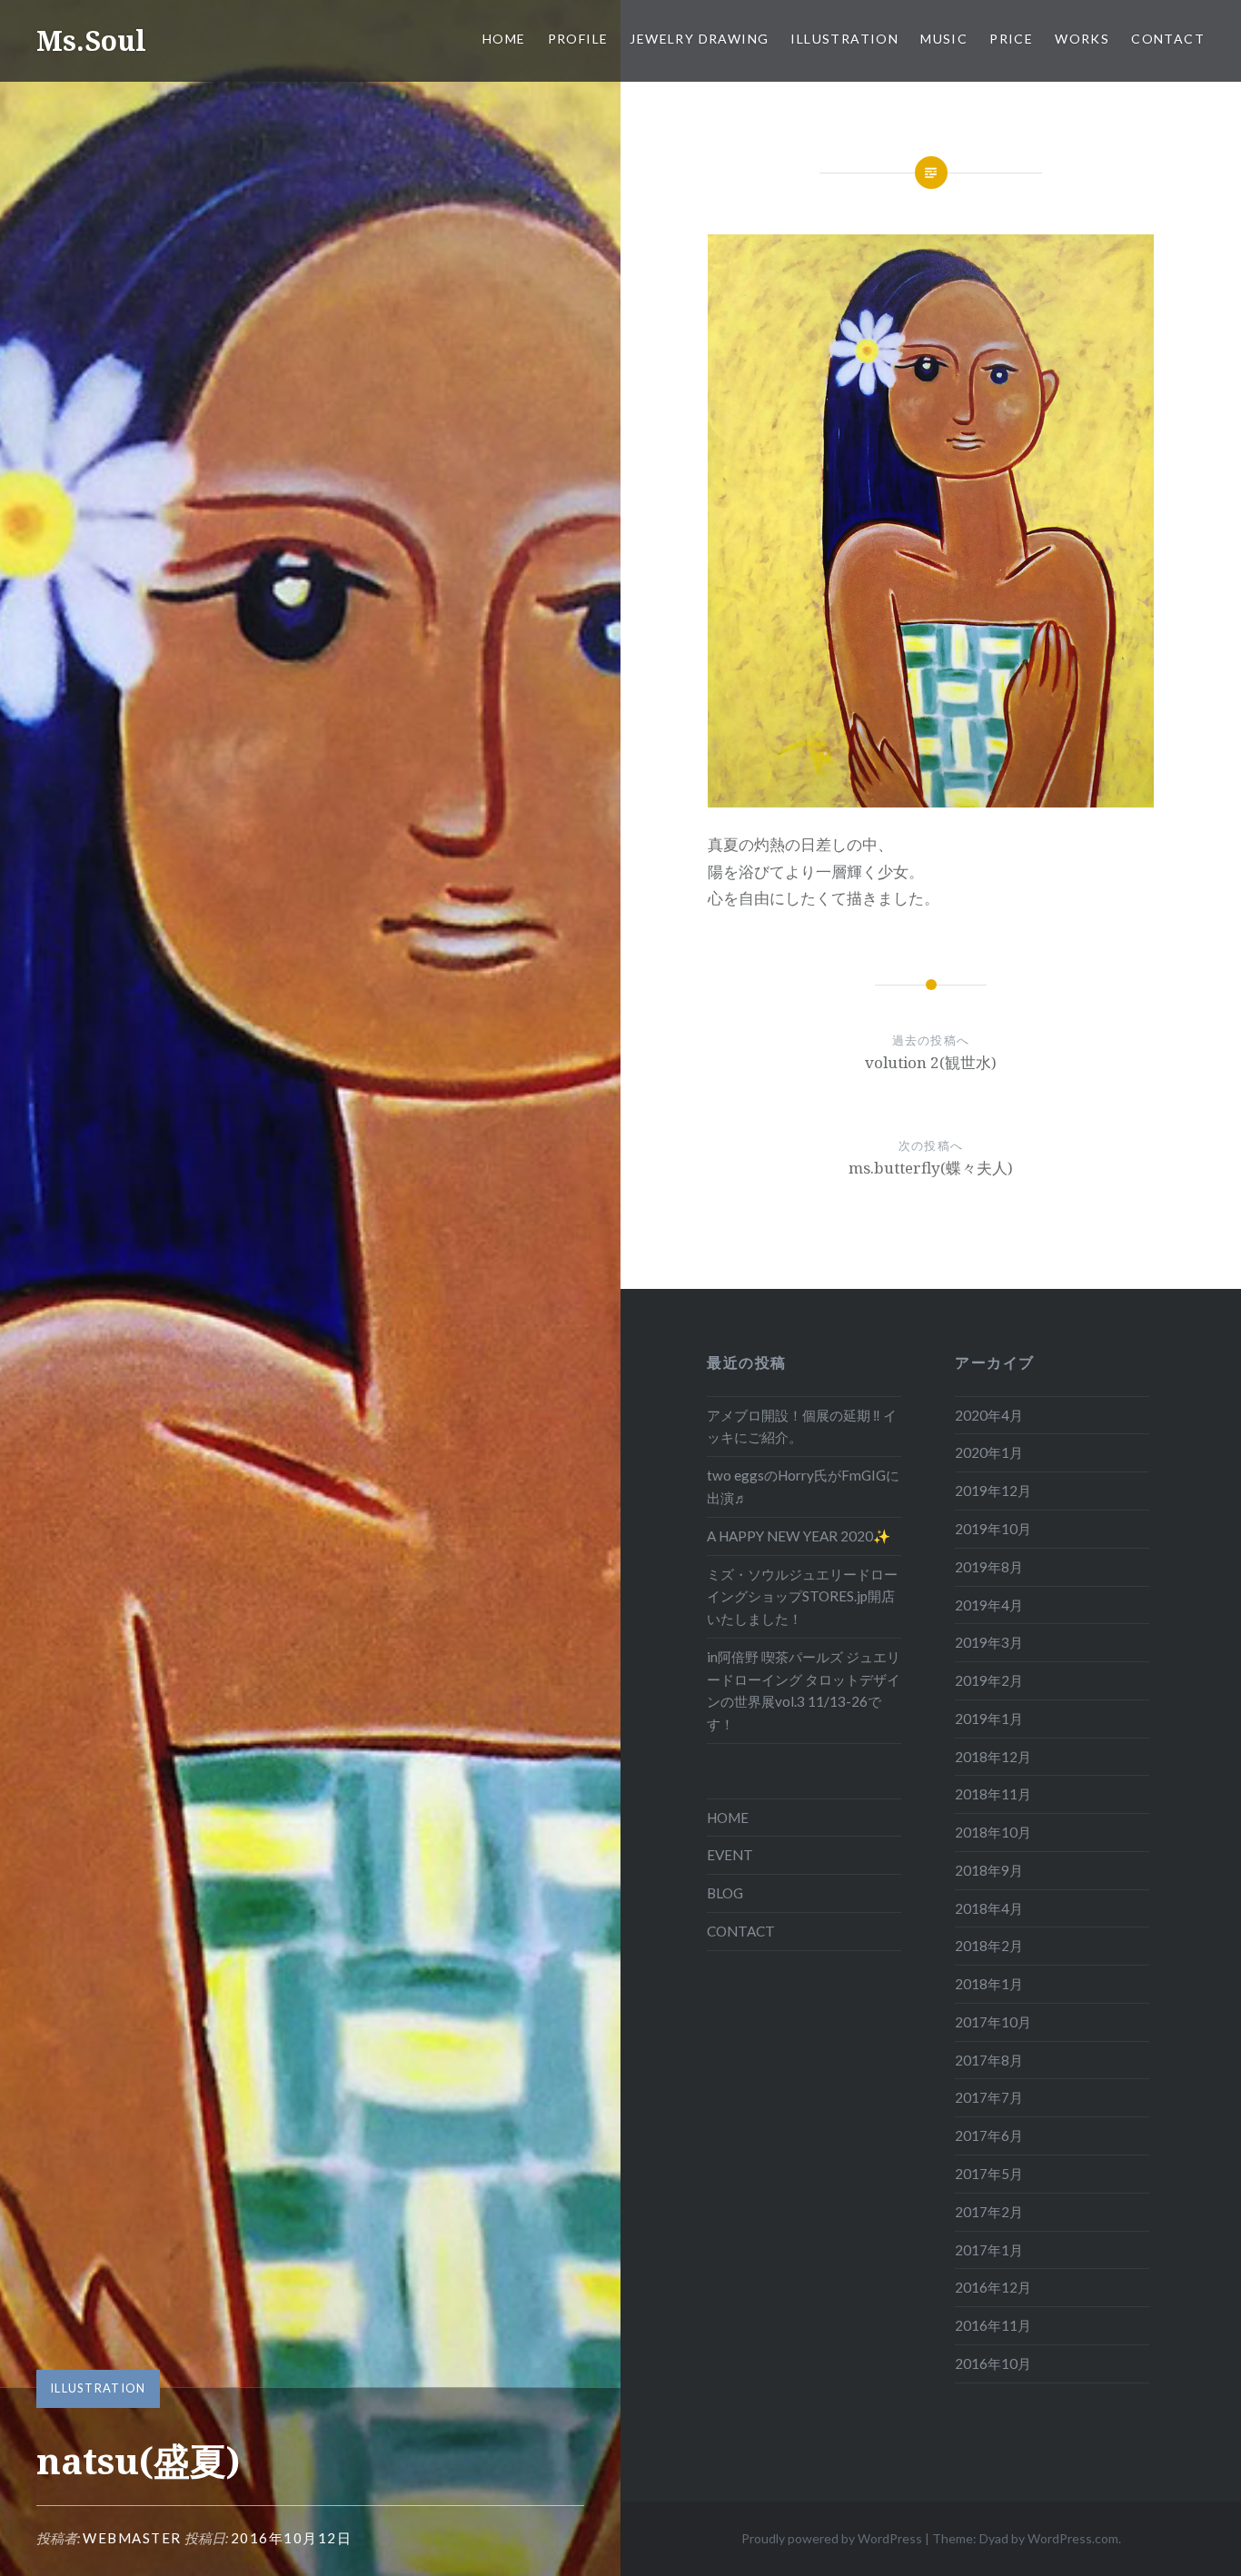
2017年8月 (989, 2060)
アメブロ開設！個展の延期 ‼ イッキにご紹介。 (802, 1427)
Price (1011, 39)
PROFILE (578, 39)
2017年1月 (989, 2250)
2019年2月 (989, 1680)
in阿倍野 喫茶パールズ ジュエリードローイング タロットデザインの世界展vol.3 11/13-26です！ (804, 1690)
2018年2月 (989, 1946)
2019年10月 (993, 1529)
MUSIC (944, 39)
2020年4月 (989, 1415)
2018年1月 (989, 1984)
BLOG (725, 1893)
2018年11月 (993, 1794)
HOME (504, 39)
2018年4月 (989, 1908)
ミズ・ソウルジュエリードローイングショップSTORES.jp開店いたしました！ (802, 1597)
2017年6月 (989, 2135)
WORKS (1082, 39)
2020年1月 (989, 1452)
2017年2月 (989, 2212)
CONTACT (1168, 39)
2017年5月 (989, 2174)
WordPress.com (1073, 2538)
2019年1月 (989, 1719)
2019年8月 (989, 1567)
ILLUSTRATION (844, 39)
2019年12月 (993, 1491)
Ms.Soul (91, 40)
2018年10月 (993, 1832)
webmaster (132, 2538)
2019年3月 (989, 1642)
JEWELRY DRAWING (699, 39)
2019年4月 (989, 1605)
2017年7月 (989, 2097)
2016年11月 (993, 2325)
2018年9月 (989, 1870)
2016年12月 (993, 2287)
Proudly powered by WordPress (832, 2538)
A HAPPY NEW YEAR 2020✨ (799, 1536)
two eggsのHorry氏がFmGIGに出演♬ (803, 1486)
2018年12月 (993, 1757)
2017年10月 (993, 2022)
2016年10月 (993, 2363)
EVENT (730, 1855)
